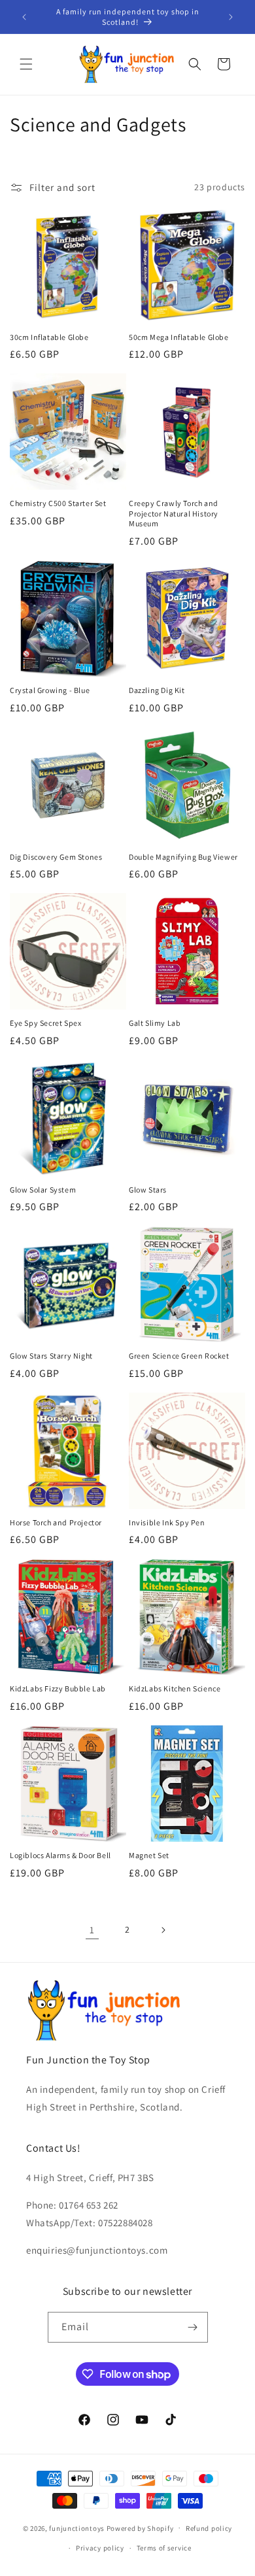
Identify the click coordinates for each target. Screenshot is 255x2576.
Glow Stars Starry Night (51, 1356)
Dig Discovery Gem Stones (56, 857)
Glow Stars (148, 1190)
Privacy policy (100, 2548)
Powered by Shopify (140, 2528)
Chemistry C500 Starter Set (58, 503)
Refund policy (209, 2528)
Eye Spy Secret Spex (45, 1023)
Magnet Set (149, 1855)
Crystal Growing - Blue (50, 690)
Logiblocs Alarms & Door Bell (60, 1855)
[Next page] (163, 1930)
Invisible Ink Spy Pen (167, 1522)
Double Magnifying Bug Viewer (183, 857)
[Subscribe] (193, 2327)
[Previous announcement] (24, 17)
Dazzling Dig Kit (157, 690)
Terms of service (164, 2548)
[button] (26, 64)
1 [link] (92, 1930)
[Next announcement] (231, 17)
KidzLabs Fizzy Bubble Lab (58, 1688)
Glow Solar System (43, 1190)
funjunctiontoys (77, 2528)
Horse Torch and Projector (56, 1522)
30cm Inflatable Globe (49, 337)
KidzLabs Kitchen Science (175, 1688)
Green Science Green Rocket (179, 1356)
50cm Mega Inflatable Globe (179, 337)
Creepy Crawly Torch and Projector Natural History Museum (174, 513)
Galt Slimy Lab (155, 1023)
